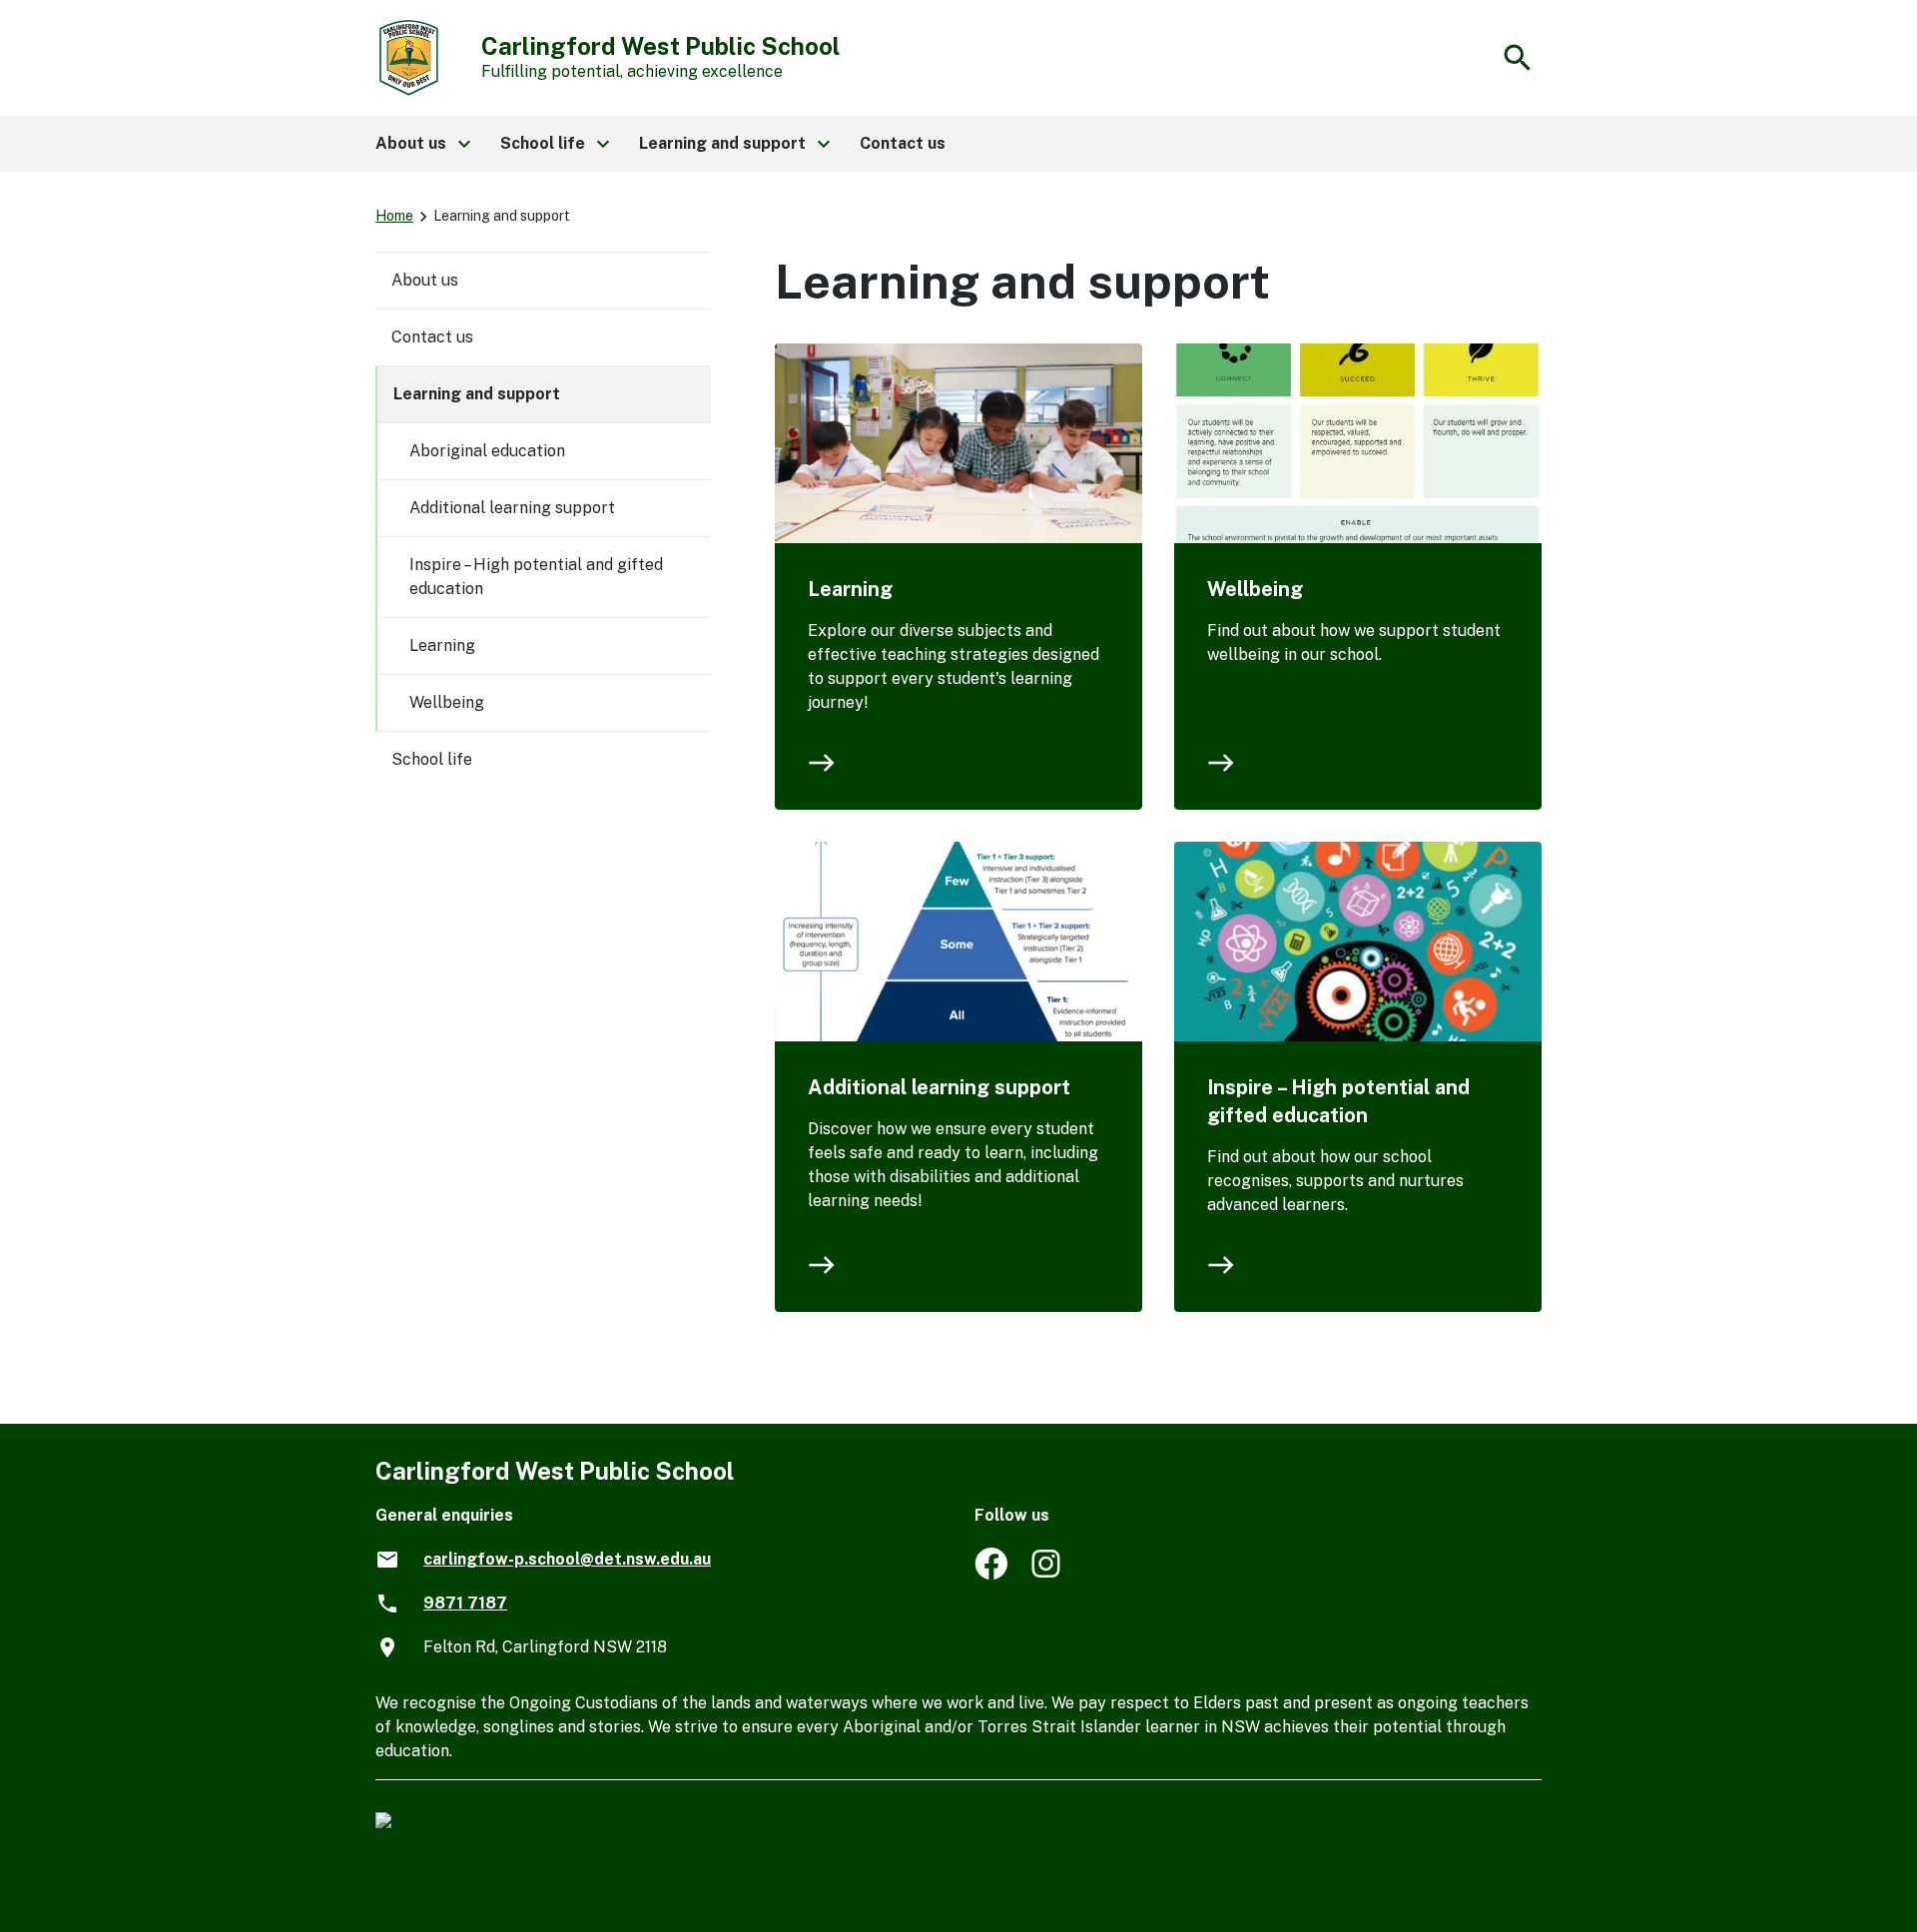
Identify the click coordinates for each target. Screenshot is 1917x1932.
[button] (422, 144)
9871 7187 (465, 1603)
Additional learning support (939, 1087)
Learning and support (477, 394)
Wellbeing (1255, 589)
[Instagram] (1048, 1574)
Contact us (432, 337)
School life (432, 759)
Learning (850, 589)
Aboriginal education (487, 451)
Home (394, 216)
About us (425, 280)
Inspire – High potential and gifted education (1338, 1101)
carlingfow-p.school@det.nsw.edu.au (567, 1559)
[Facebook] (991, 1574)
